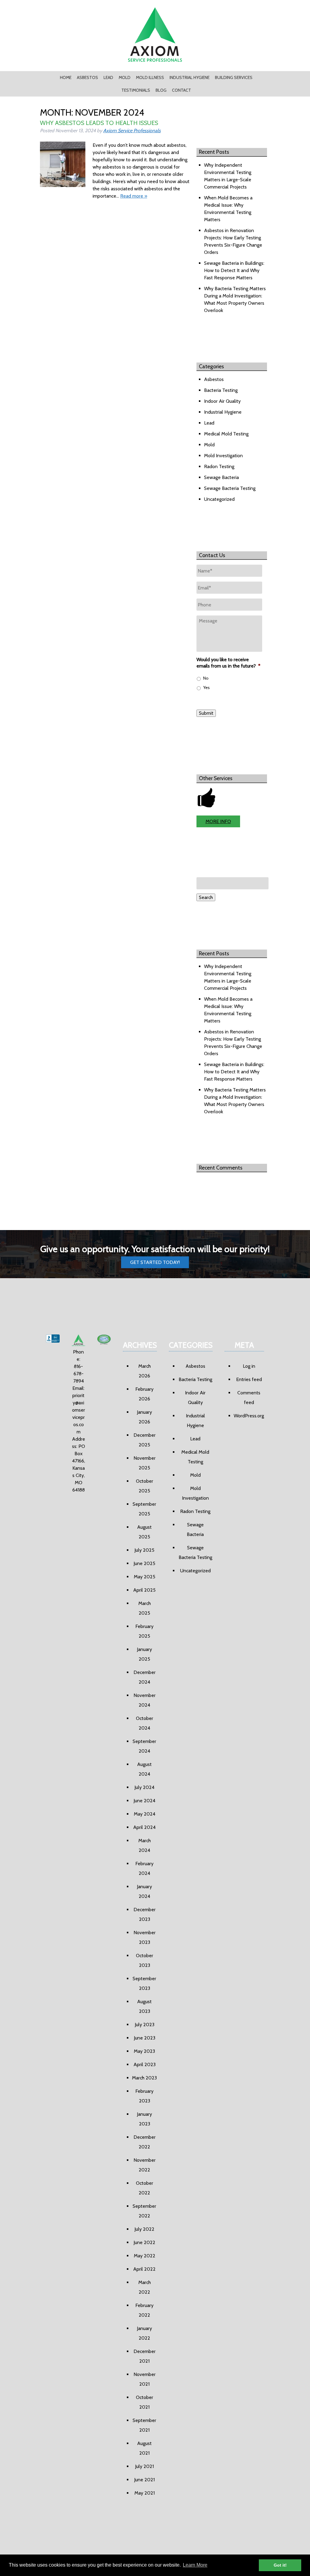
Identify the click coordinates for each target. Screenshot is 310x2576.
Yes (206, 687)
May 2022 (145, 2256)
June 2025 (144, 1563)
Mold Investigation (223, 456)
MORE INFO (218, 821)
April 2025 (144, 1590)
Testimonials (136, 90)
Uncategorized (219, 499)
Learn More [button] (195, 2565)
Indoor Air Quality (222, 401)
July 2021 (144, 2466)
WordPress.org (249, 1416)
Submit (206, 713)
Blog (161, 90)
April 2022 (144, 2269)
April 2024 (144, 1827)
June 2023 (145, 2038)
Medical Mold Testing (226, 434)
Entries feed (249, 1379)
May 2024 (145, 1814)
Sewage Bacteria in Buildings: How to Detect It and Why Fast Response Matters (234, 270)
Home (66, 77)
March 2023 (144, 2078)
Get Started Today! (155, 1262)
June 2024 (144, 1801)
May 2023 (144, 2051)
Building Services (234, 77)
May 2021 (145, 2493)
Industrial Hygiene (190, 77)
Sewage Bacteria (221, 477)
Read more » (134, 196)
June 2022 (144, 2242)
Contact (181, 90)
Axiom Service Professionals (132, 131)
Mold (125, 77)
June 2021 (144, 2480)
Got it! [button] (280, 2565)
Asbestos (87, 77)
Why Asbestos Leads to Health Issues (99, 123)
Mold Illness (150, 77)
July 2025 (144, 1550)
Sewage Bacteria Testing (230, 488)
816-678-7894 (79, 1374)
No (206, 678)
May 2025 (145, 1577)
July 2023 (145, 2025)
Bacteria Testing (221, 390)
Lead (108, 77)
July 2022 (144, 2229)
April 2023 (145, 2064)
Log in (249, 1366)
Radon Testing (219, 466)
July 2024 (144, 1787)
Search (206, 897)
